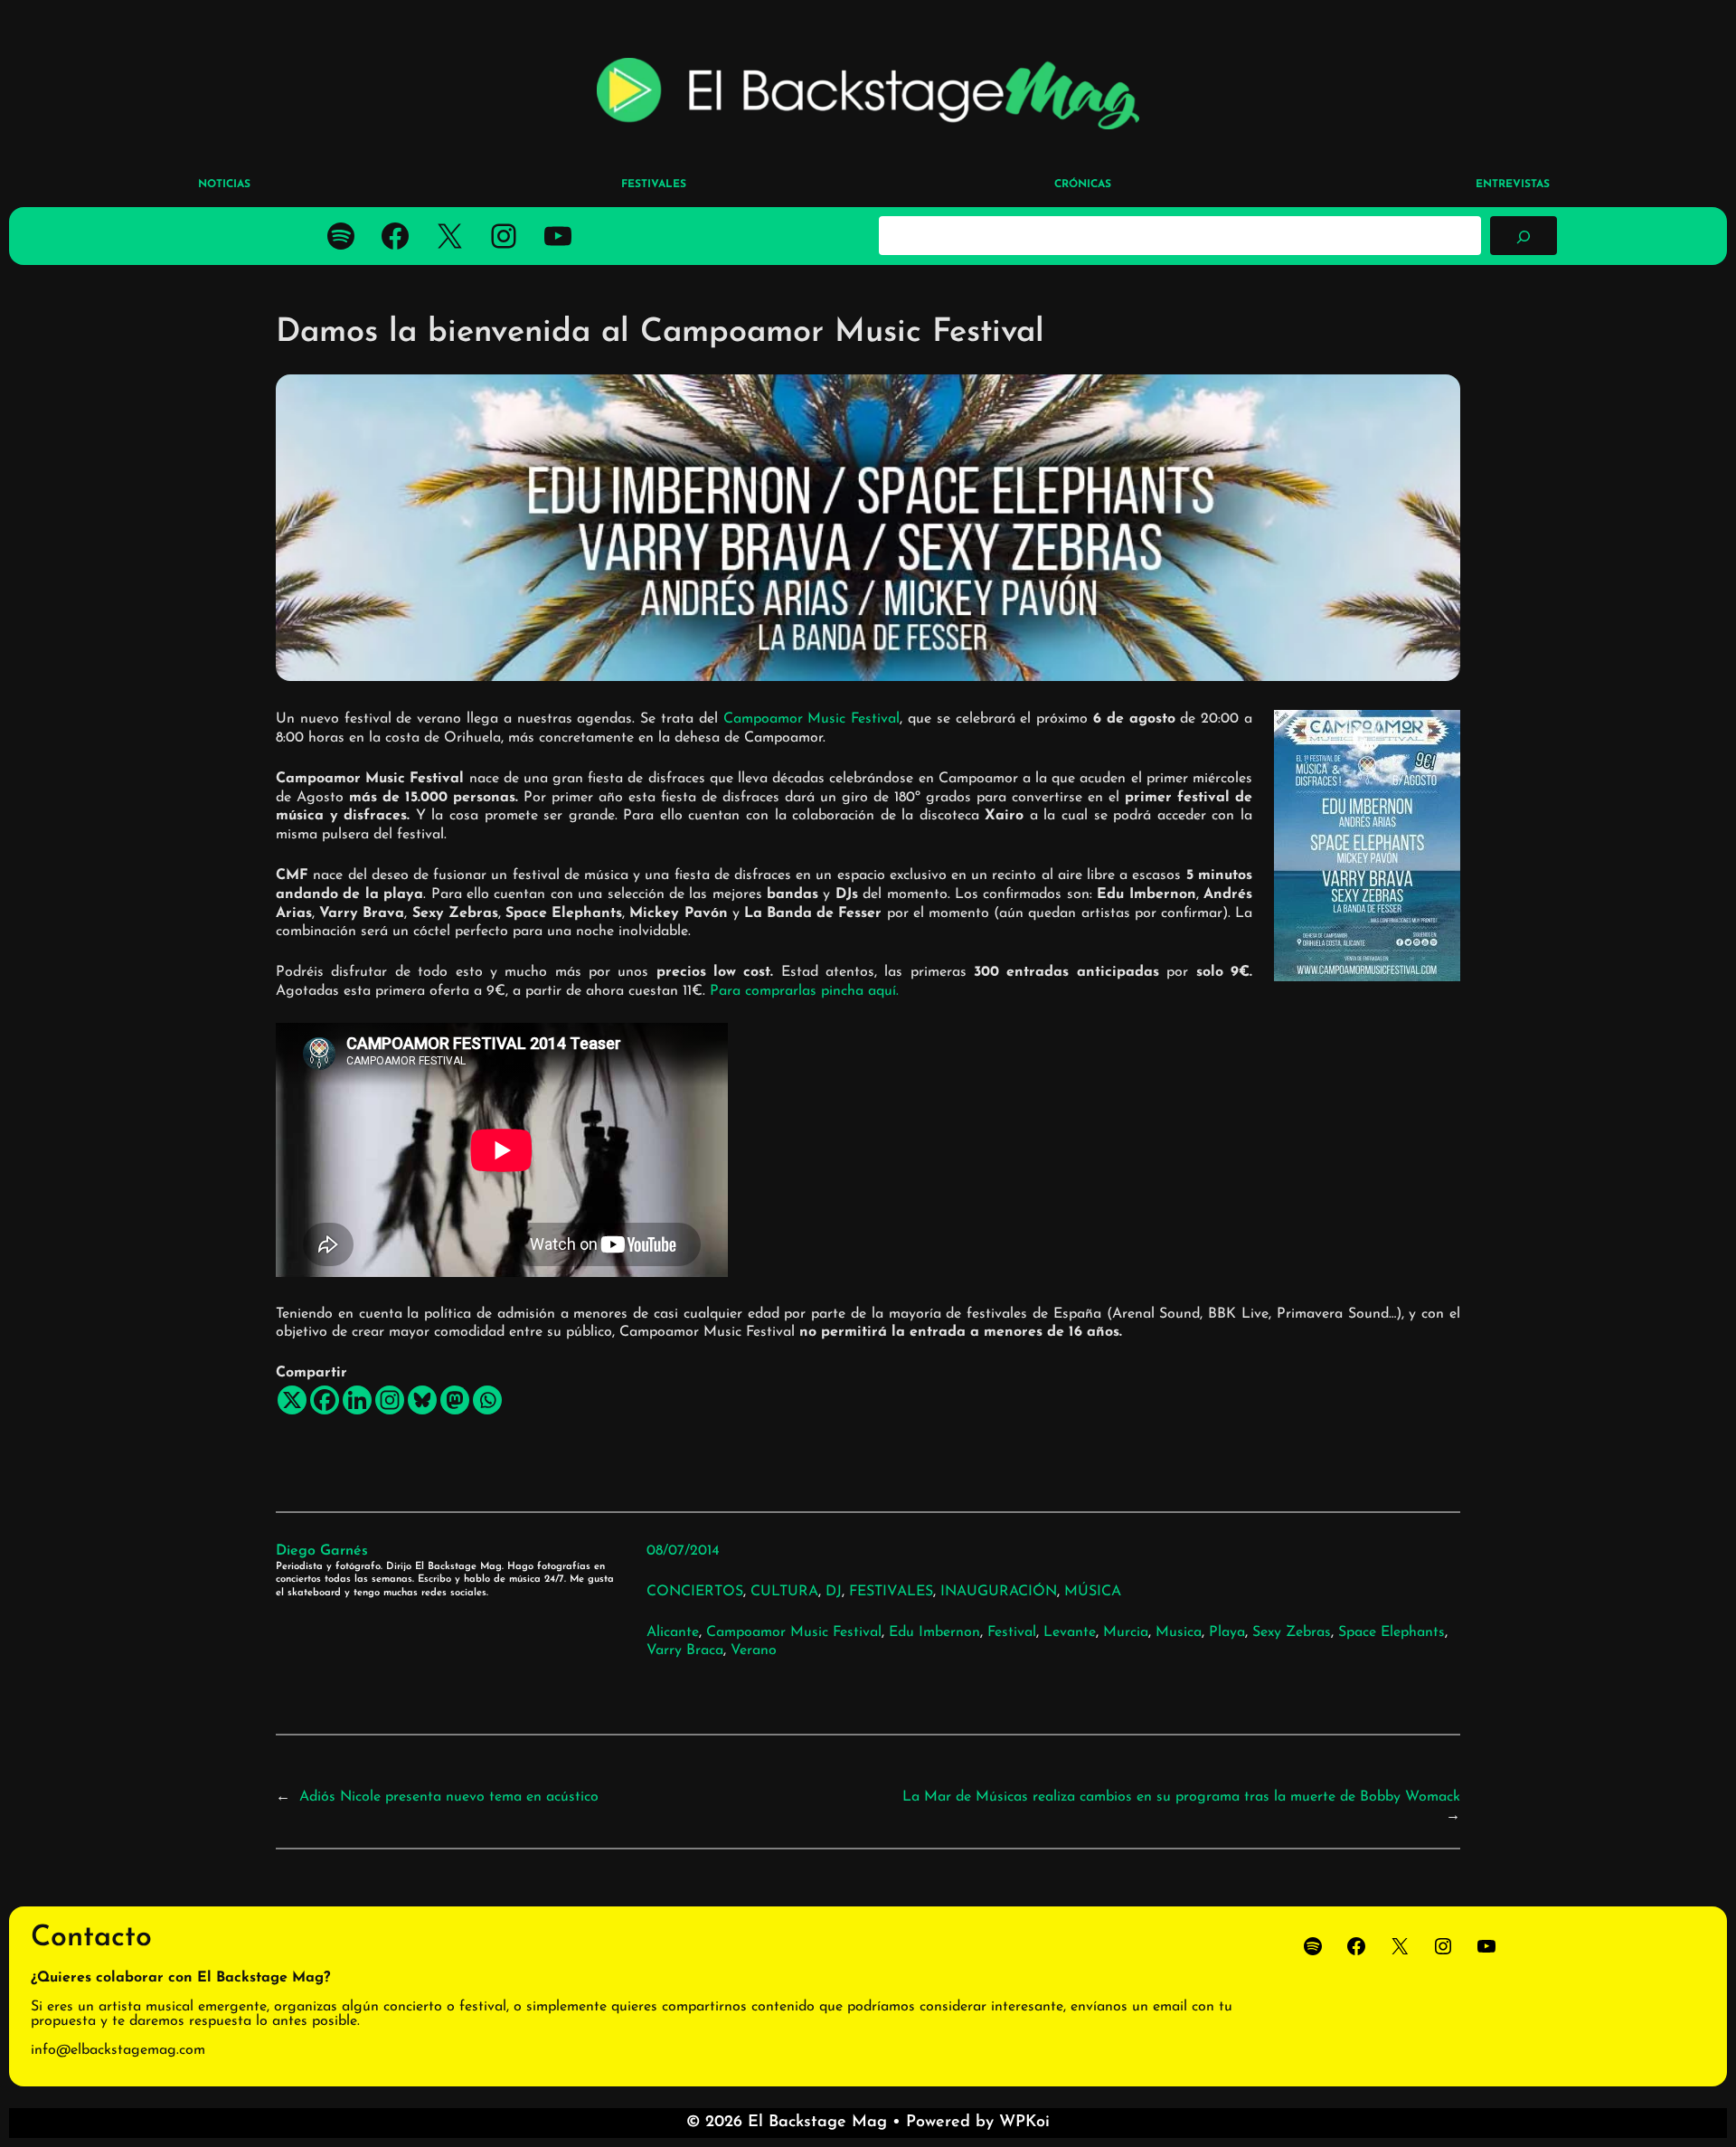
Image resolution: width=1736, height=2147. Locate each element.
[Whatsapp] (487, 1400)
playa (1227, 1632)
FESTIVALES (891, 1592)
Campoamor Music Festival (812, 719)
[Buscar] (1524, 235)
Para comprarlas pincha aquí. (804, 991)
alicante (673, 1632)
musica (1179, 1632)
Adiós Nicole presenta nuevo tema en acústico (449, 1797)
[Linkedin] (357, 1400)
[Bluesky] (422, 1400)
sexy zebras (1292, 1632)
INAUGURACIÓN (999, 1592)
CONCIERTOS (695, 1592)
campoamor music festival (794, 1632)
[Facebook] (325, 1400)
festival (1012, 1632)
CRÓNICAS (1083, 184)
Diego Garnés (322, 1551)
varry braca (685, 1650)
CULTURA (784, 1592)
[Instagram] (390, 1400)
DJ (834, 1592)
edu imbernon (934, 1632)
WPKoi (1024, 2123)
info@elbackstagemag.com (118, 2050)
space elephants (1392, 1632)
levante (1070, 1632)
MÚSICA (1093, 1592)
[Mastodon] (455, 1400)
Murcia (1126, 1632)
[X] (292, 1400)
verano (754, 1650)
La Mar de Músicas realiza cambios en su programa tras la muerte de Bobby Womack (1181, 1797)
